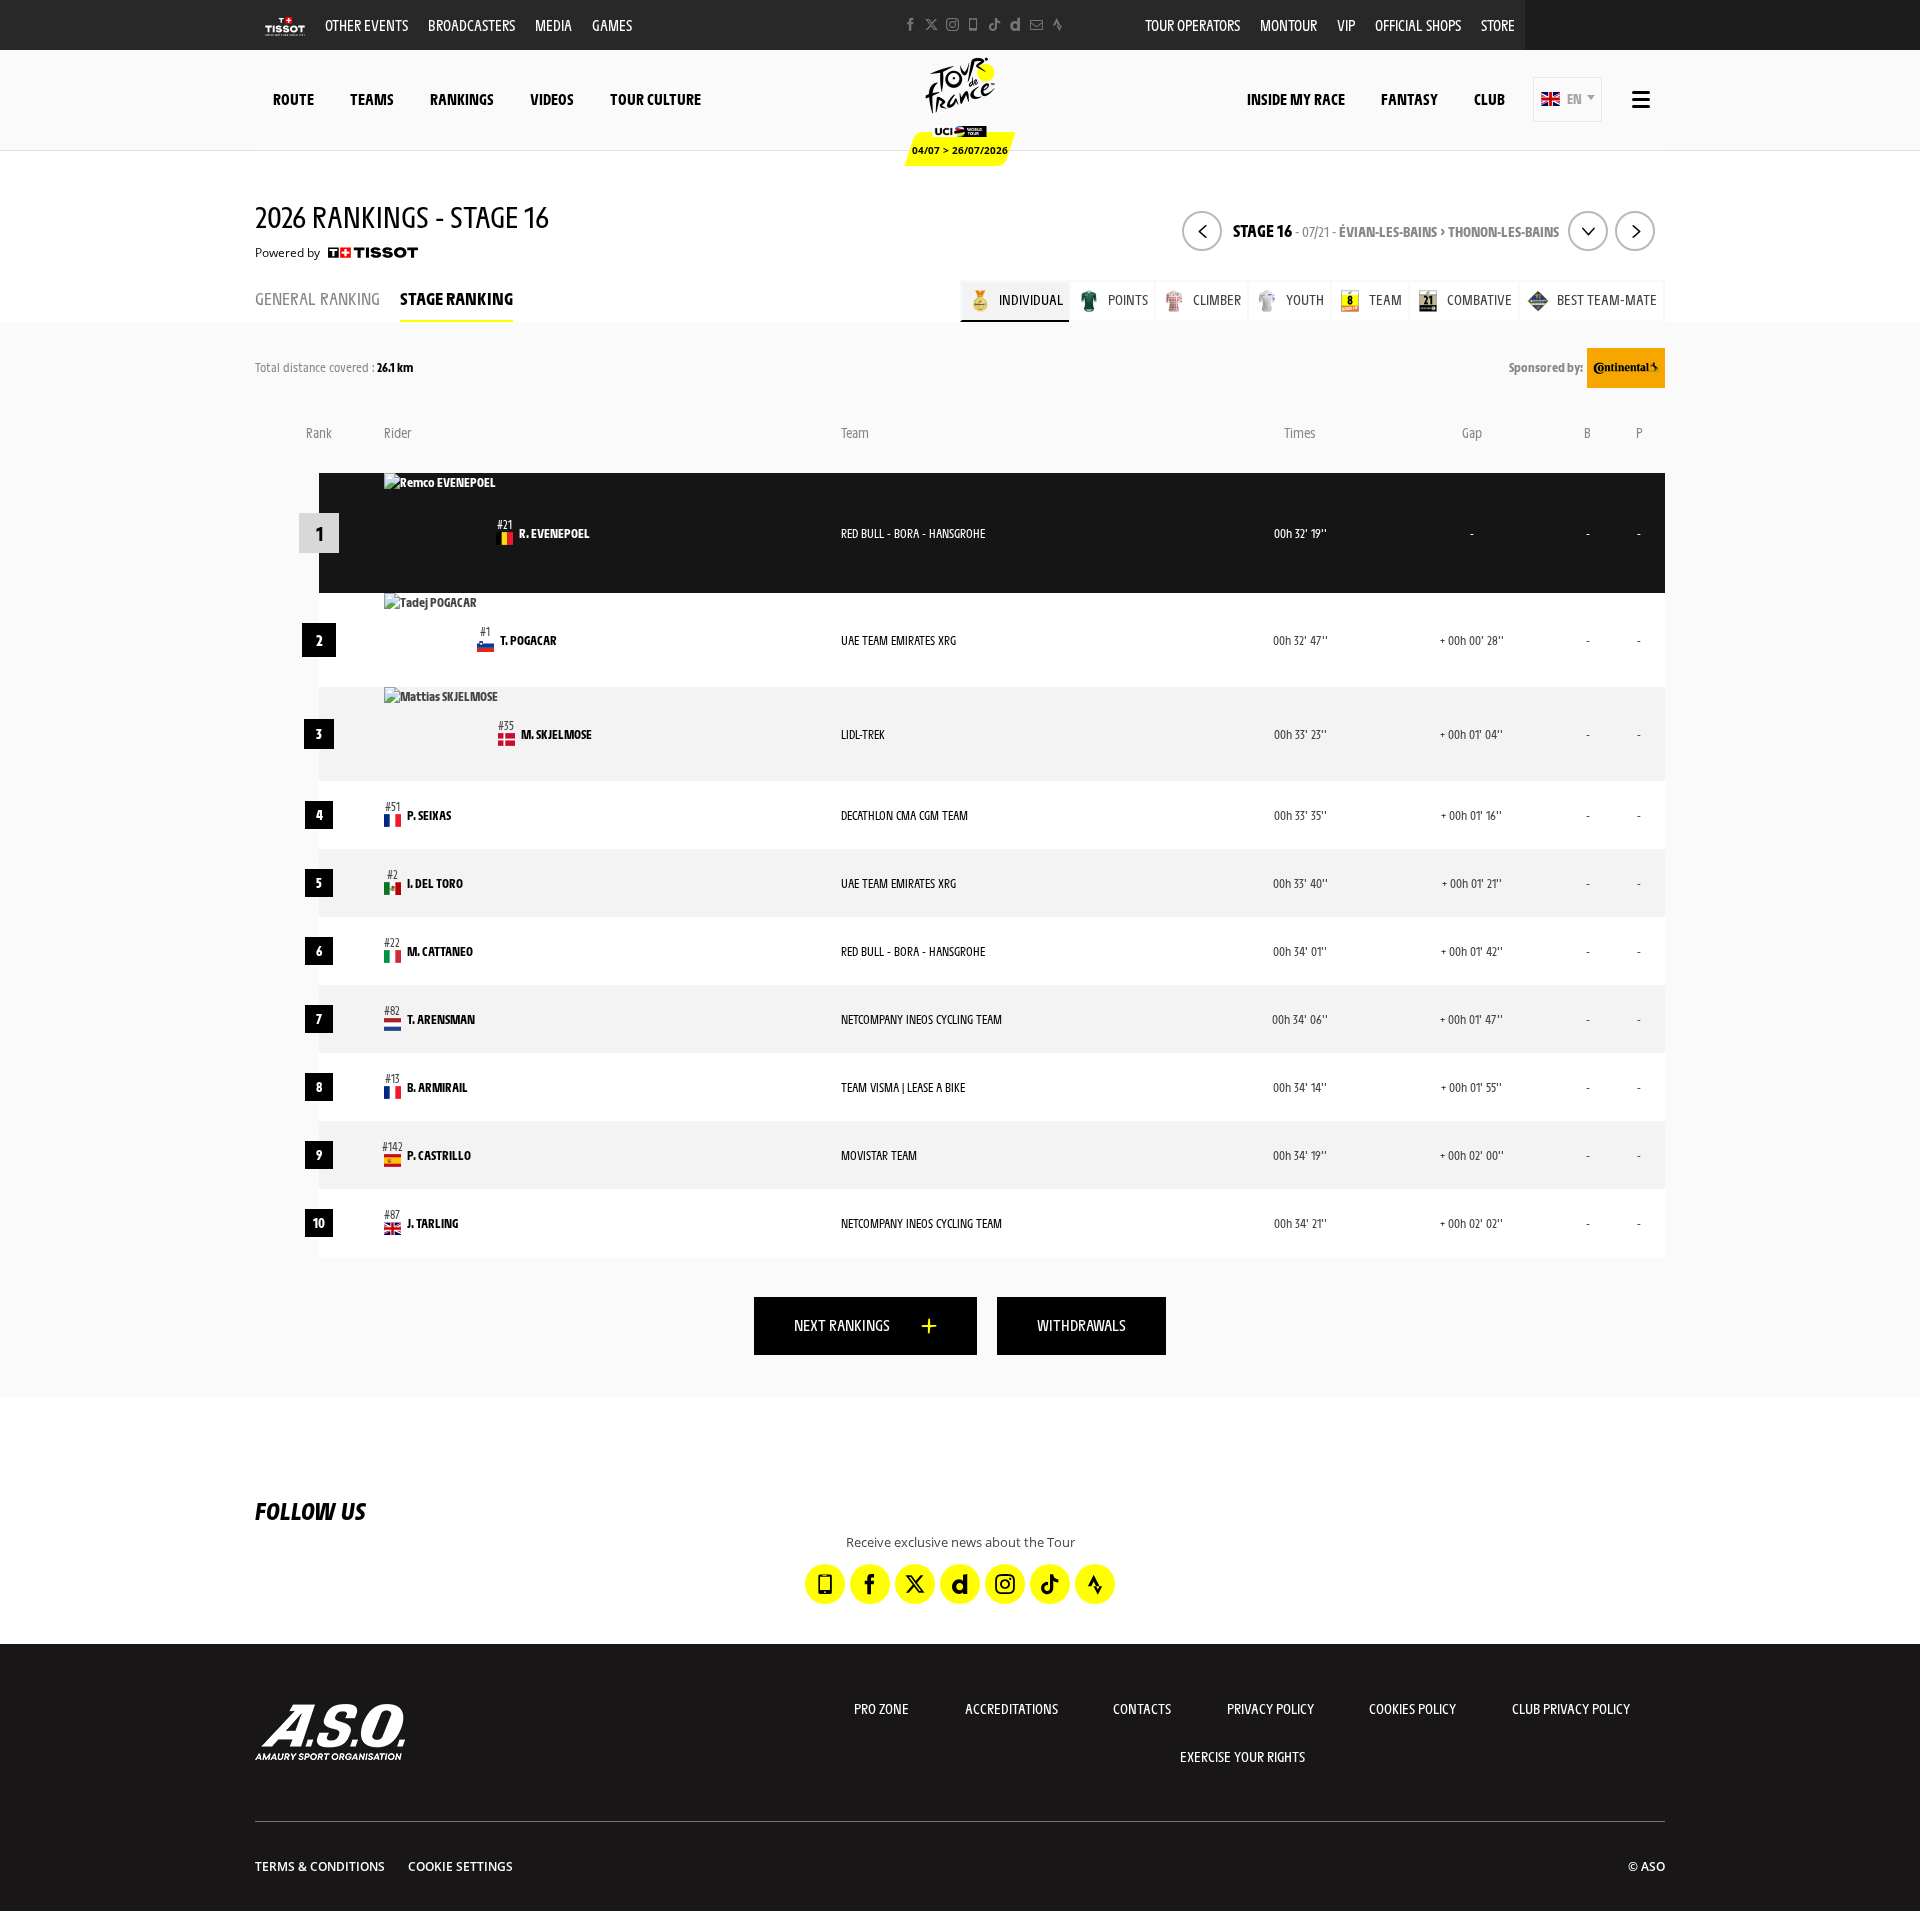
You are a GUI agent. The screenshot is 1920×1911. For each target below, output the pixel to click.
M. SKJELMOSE (556, 734)
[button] (1567, 99)
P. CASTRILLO (439, 1155)
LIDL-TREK (863, 734)
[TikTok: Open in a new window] (994, 24)
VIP (1346, 24)
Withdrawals (1081, 1324)
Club (1489, 98)
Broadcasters (471, 24)
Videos (552, 98)
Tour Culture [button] (655, 98)
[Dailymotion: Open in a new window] (1015, 24)
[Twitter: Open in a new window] (931, 24)
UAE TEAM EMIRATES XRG (898, 640)
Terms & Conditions (320, 1866)
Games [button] (612, 24)
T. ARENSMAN (441, 1019)
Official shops (1418, 24)
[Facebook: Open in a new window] (910, 24)
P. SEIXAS (429, 815)
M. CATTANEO (440, 951)
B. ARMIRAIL (437, 1087)
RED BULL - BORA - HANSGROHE (913, 533)
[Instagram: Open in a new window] (952, 24)
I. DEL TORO (435, 883)
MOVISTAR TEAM (879, 1155)
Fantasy (1409, 98)
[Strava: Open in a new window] (1057, 24)
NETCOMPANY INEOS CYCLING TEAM (921, 1019)
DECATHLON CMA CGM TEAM (904, 815)
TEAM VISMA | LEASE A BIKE (903, 1087)
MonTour (1288, 24)
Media (553, 24)
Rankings (462, 98)
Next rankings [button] (842, 1324)
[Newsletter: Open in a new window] (1036, 24)
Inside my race (1296, 98)
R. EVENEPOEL (554, 533)
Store (1498, 24)
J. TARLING (432, 1223)
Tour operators (1192, 24)
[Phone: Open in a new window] (973, 24)
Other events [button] (366, 24)
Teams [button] (372, 98)
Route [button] (293, 98)
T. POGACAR (528, 640)
